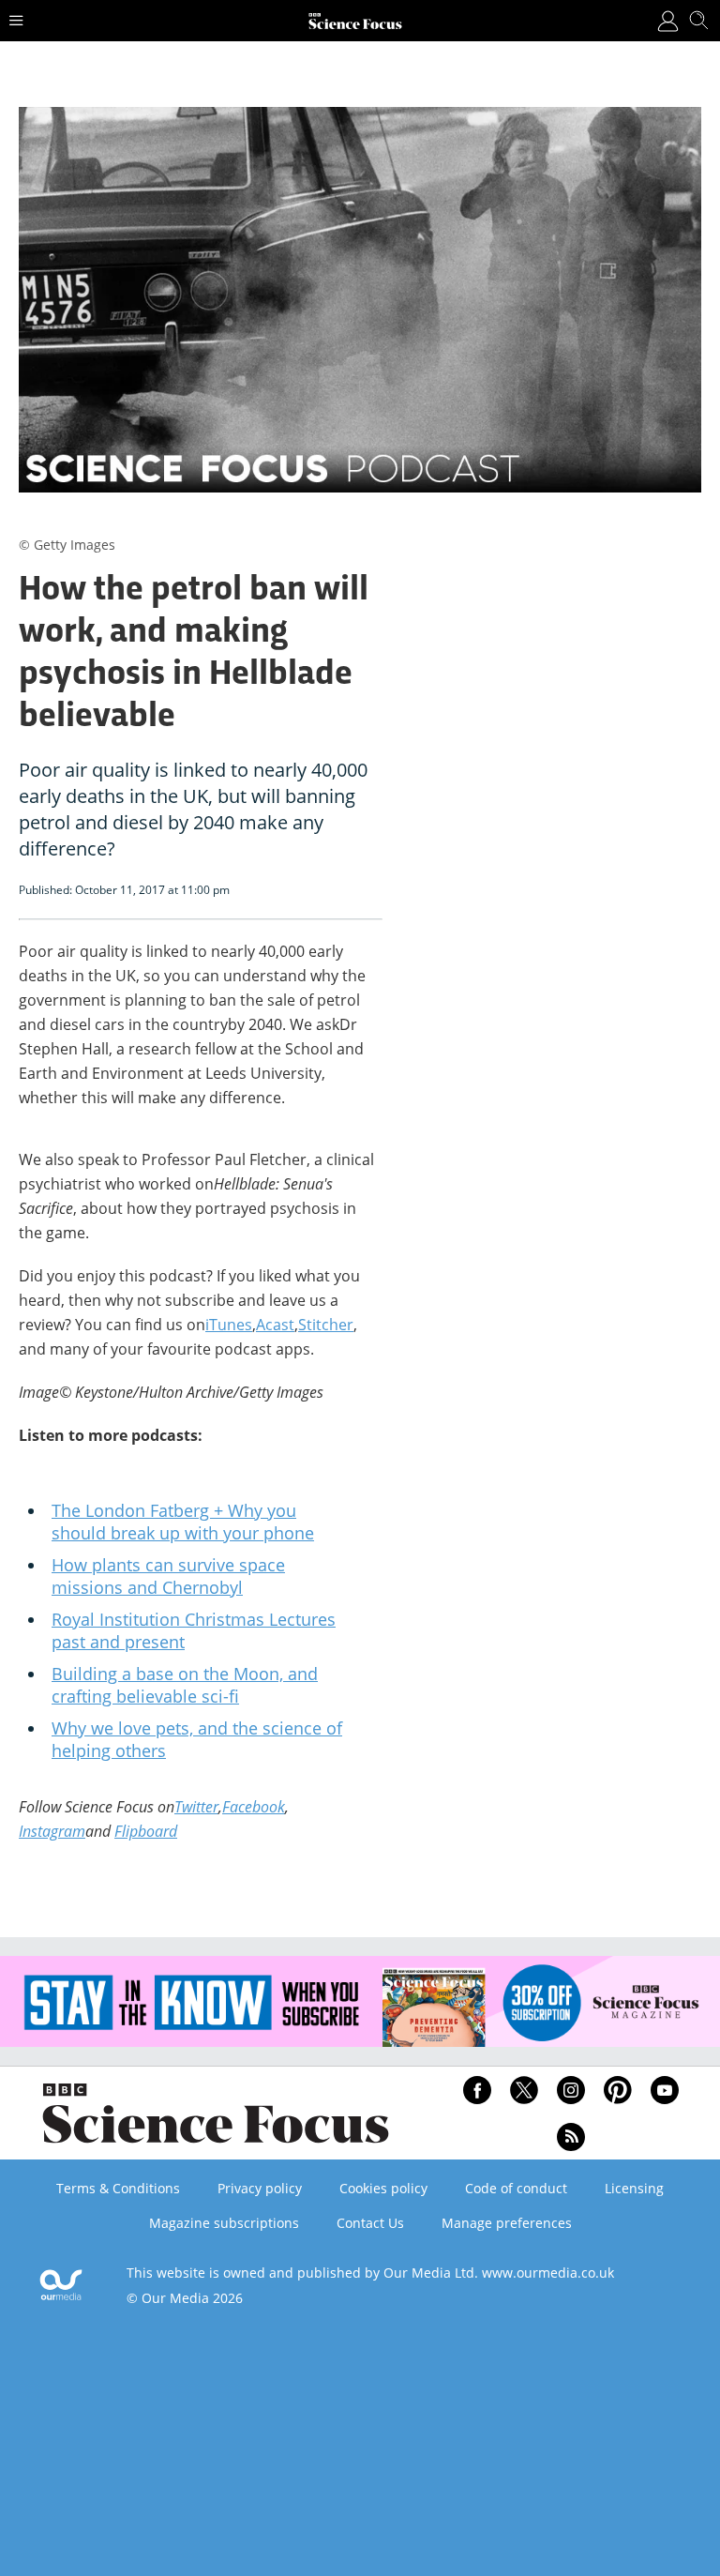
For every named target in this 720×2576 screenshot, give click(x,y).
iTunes (229, 1325)
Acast (275, 1325)
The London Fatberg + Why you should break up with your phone (183, 1522)
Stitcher (326, 1325)
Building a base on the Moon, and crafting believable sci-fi (185, 1685)
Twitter (196, 1807)
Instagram (52, 1831)
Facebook (254, 1807)
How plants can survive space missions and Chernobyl (168, 1576)
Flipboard (146, 1831)
